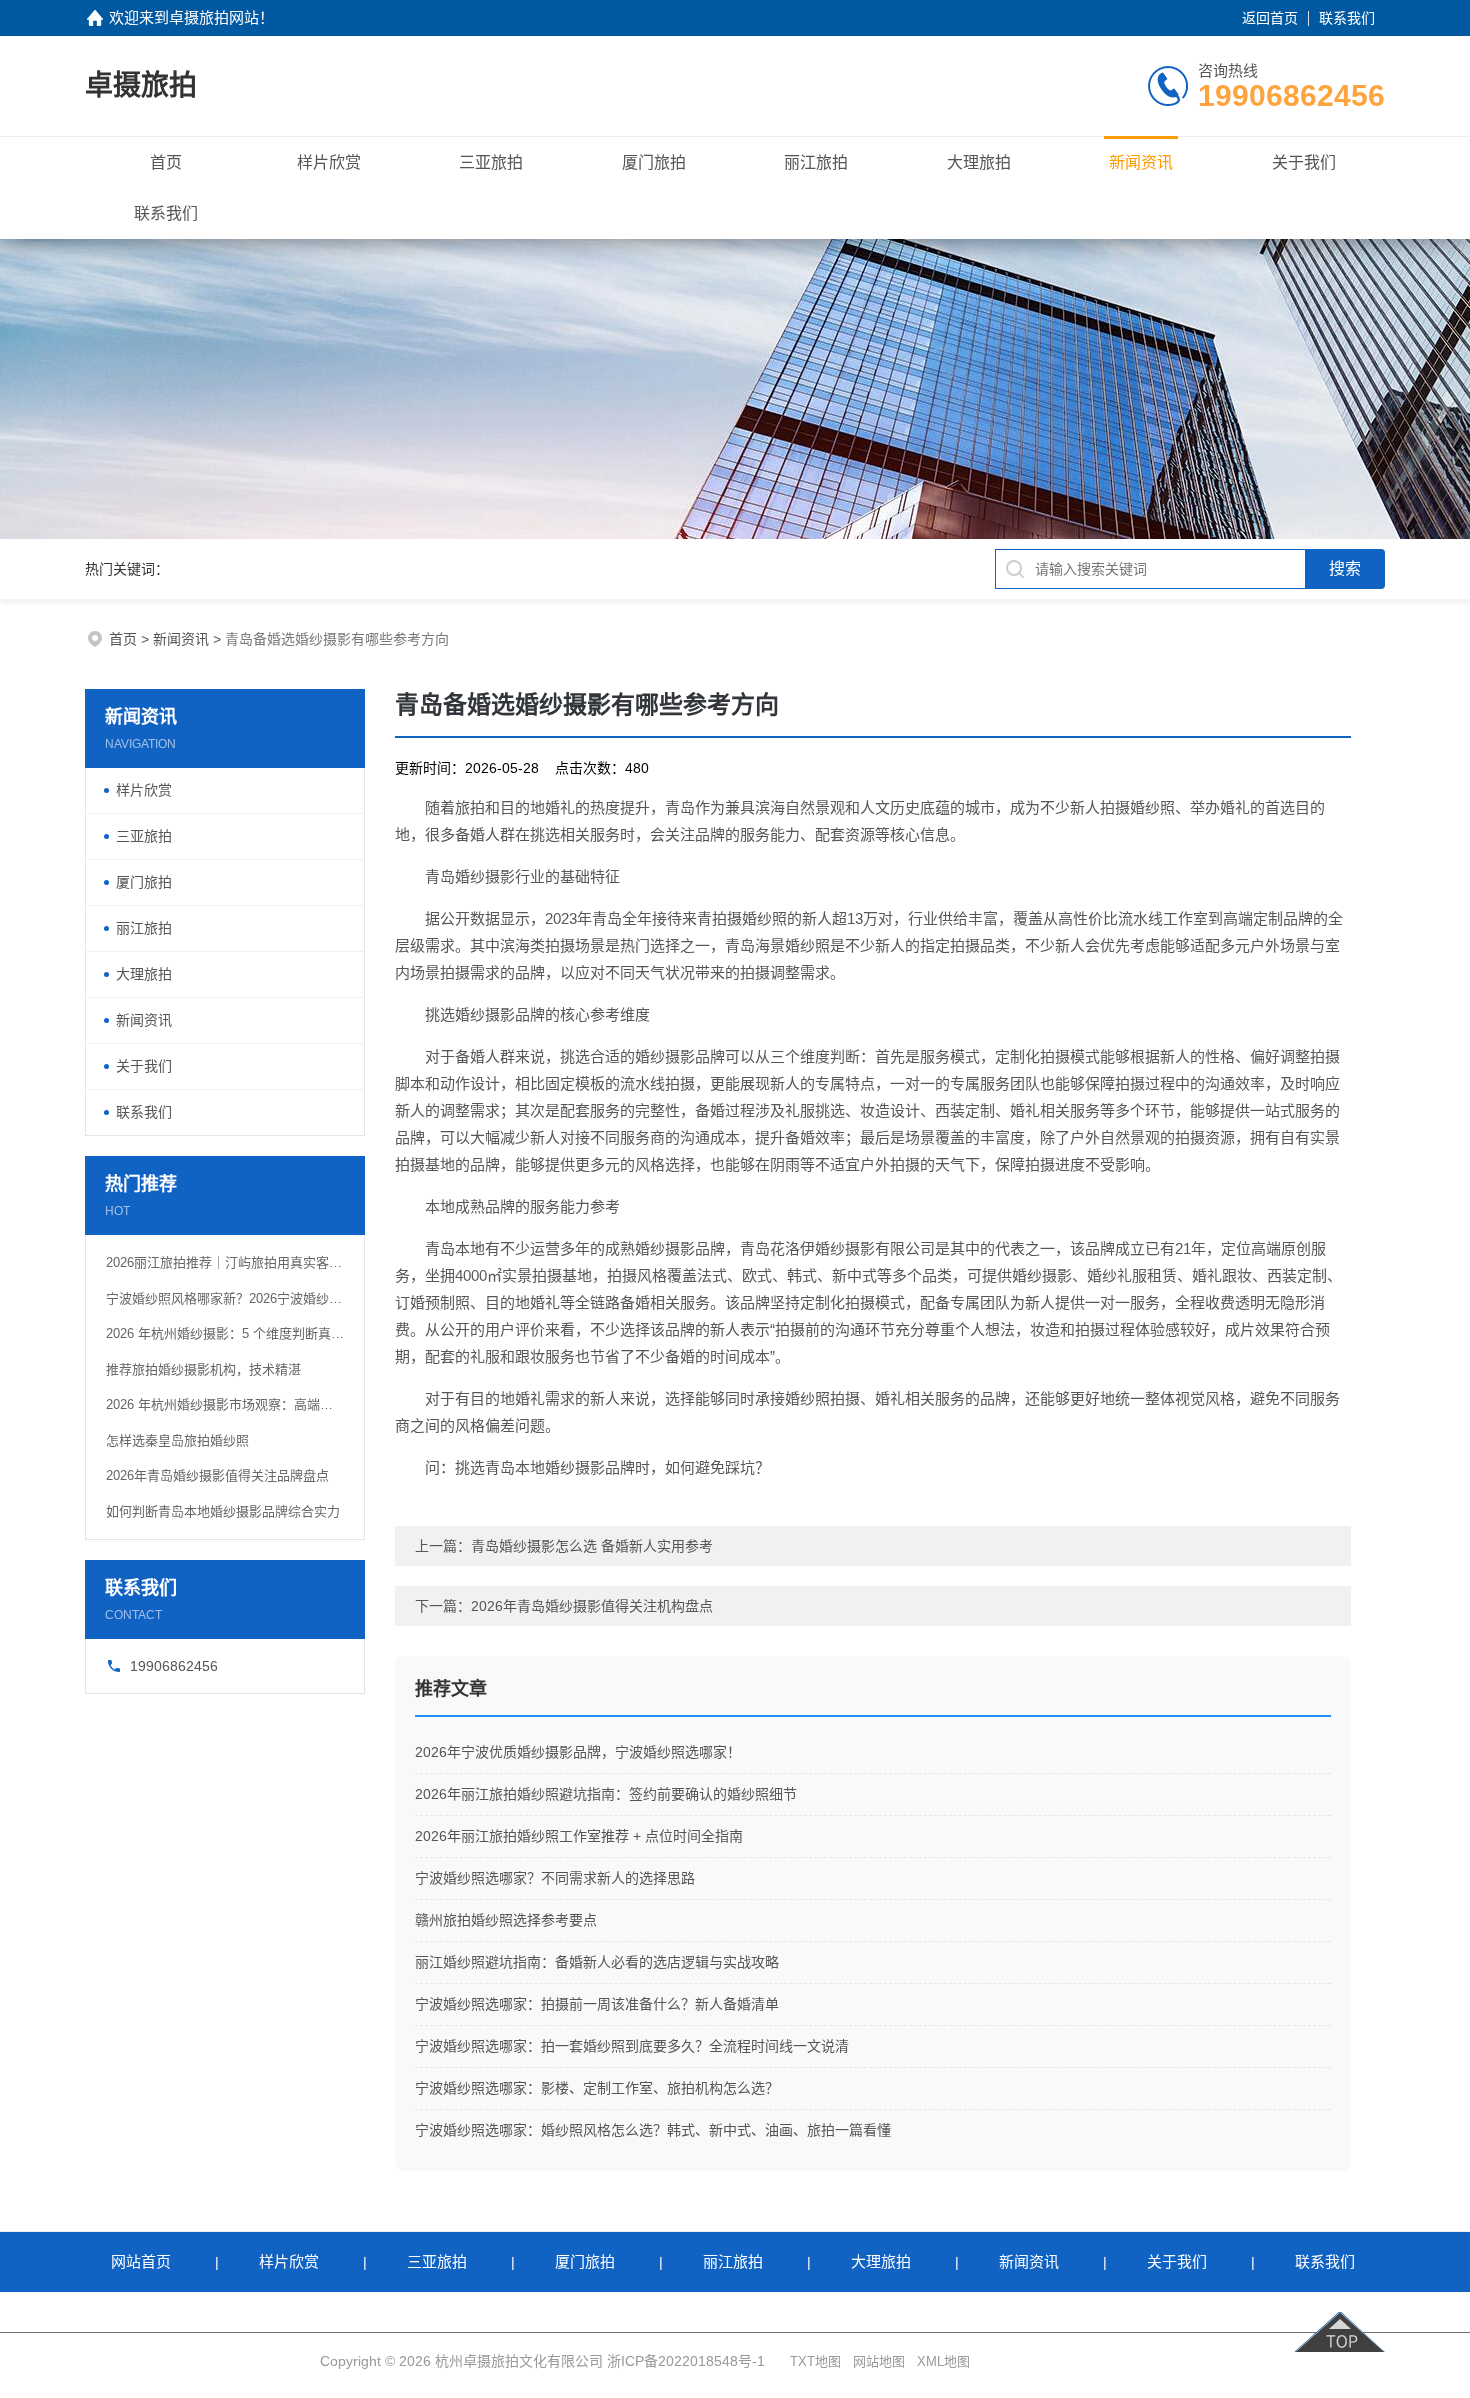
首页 (166, 162)
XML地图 (943, 2361)
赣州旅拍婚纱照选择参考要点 (506, 1920)
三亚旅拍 (491, 162)
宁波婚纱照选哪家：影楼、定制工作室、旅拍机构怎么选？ (597, 2088)
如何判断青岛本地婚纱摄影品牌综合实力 (223, 1511)
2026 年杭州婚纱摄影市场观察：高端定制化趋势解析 (225, 1404)
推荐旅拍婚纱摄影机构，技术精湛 (203, 1369)
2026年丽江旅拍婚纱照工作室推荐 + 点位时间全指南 (579, 1836)
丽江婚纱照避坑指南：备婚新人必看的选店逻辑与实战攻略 (597, 1962)
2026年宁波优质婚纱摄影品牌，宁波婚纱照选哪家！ (578, 1752)
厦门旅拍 (654, 162)
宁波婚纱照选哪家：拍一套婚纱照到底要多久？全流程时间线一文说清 (632, 2046)
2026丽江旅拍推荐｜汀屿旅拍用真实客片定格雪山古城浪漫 (225, 1262)
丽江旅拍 (816, 162)
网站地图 (879, 2361)
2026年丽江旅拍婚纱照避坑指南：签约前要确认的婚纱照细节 (606, 1794)
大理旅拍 (979, 162)
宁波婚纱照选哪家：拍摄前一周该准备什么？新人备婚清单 (597, 2004)
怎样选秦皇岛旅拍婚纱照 (177, 1440)
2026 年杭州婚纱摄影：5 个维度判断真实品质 (225, 1333)
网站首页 (141, 2261)
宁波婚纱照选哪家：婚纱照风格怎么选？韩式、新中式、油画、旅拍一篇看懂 (653, 2130)
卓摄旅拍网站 (214, 17)
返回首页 (1270, 18)
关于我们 (1304, 162)
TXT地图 (815, 2361)
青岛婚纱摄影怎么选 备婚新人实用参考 (592, 1546)
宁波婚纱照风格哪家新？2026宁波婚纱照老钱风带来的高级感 (225, 1298)
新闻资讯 (1141, 162)
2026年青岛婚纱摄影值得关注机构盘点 (592, 1606)
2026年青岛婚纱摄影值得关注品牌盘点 (217, 1475)
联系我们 (1347, 18)
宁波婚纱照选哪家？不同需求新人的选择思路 (555, 1878)
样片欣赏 (329, 162)
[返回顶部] (1342, 2322)
